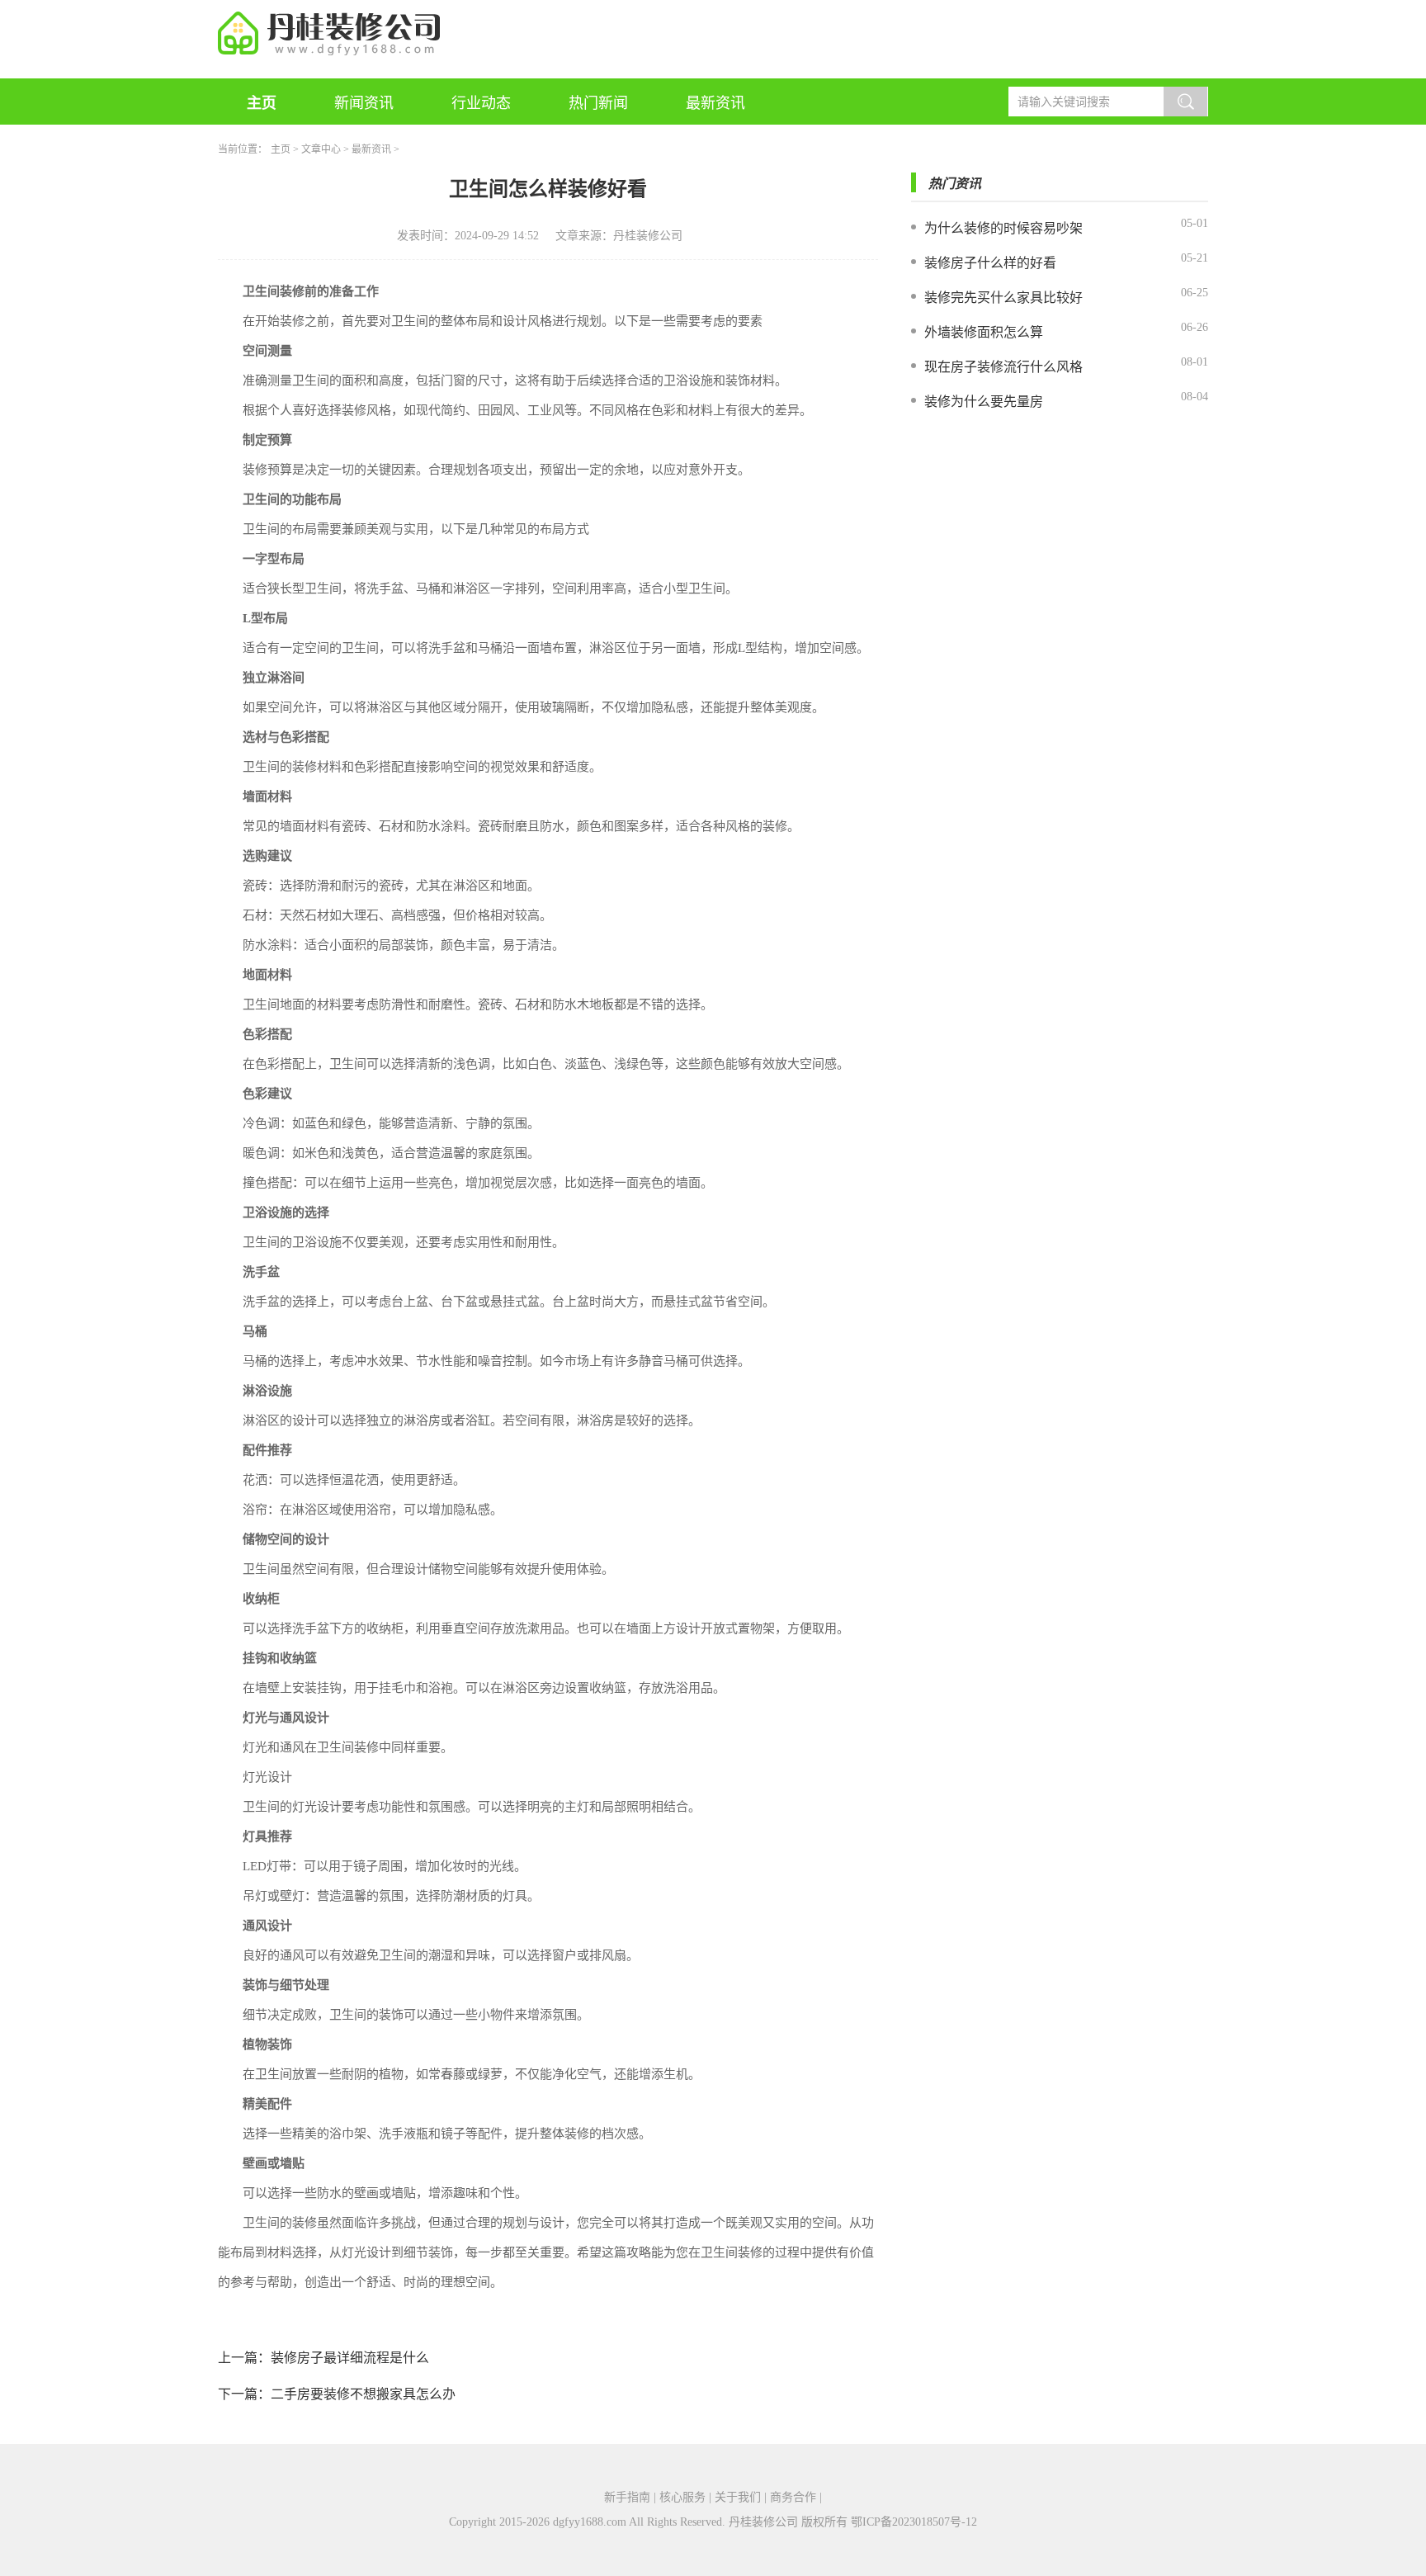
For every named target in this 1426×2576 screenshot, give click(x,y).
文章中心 (321, 149)
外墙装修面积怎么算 (984, 332)
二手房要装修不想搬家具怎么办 (363, 2394)
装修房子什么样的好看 (990, 263)
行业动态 (481, 103)
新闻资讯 (364, 103)
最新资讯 (715, 103)
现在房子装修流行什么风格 (1003, 367)
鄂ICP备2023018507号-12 (914, 2522)
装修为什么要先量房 (984, 402)
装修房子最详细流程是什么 (350, 2358)
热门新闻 (598, 103)
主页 (262, 103)
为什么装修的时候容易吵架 (1003, 228)
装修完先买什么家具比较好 (1003, 298)
